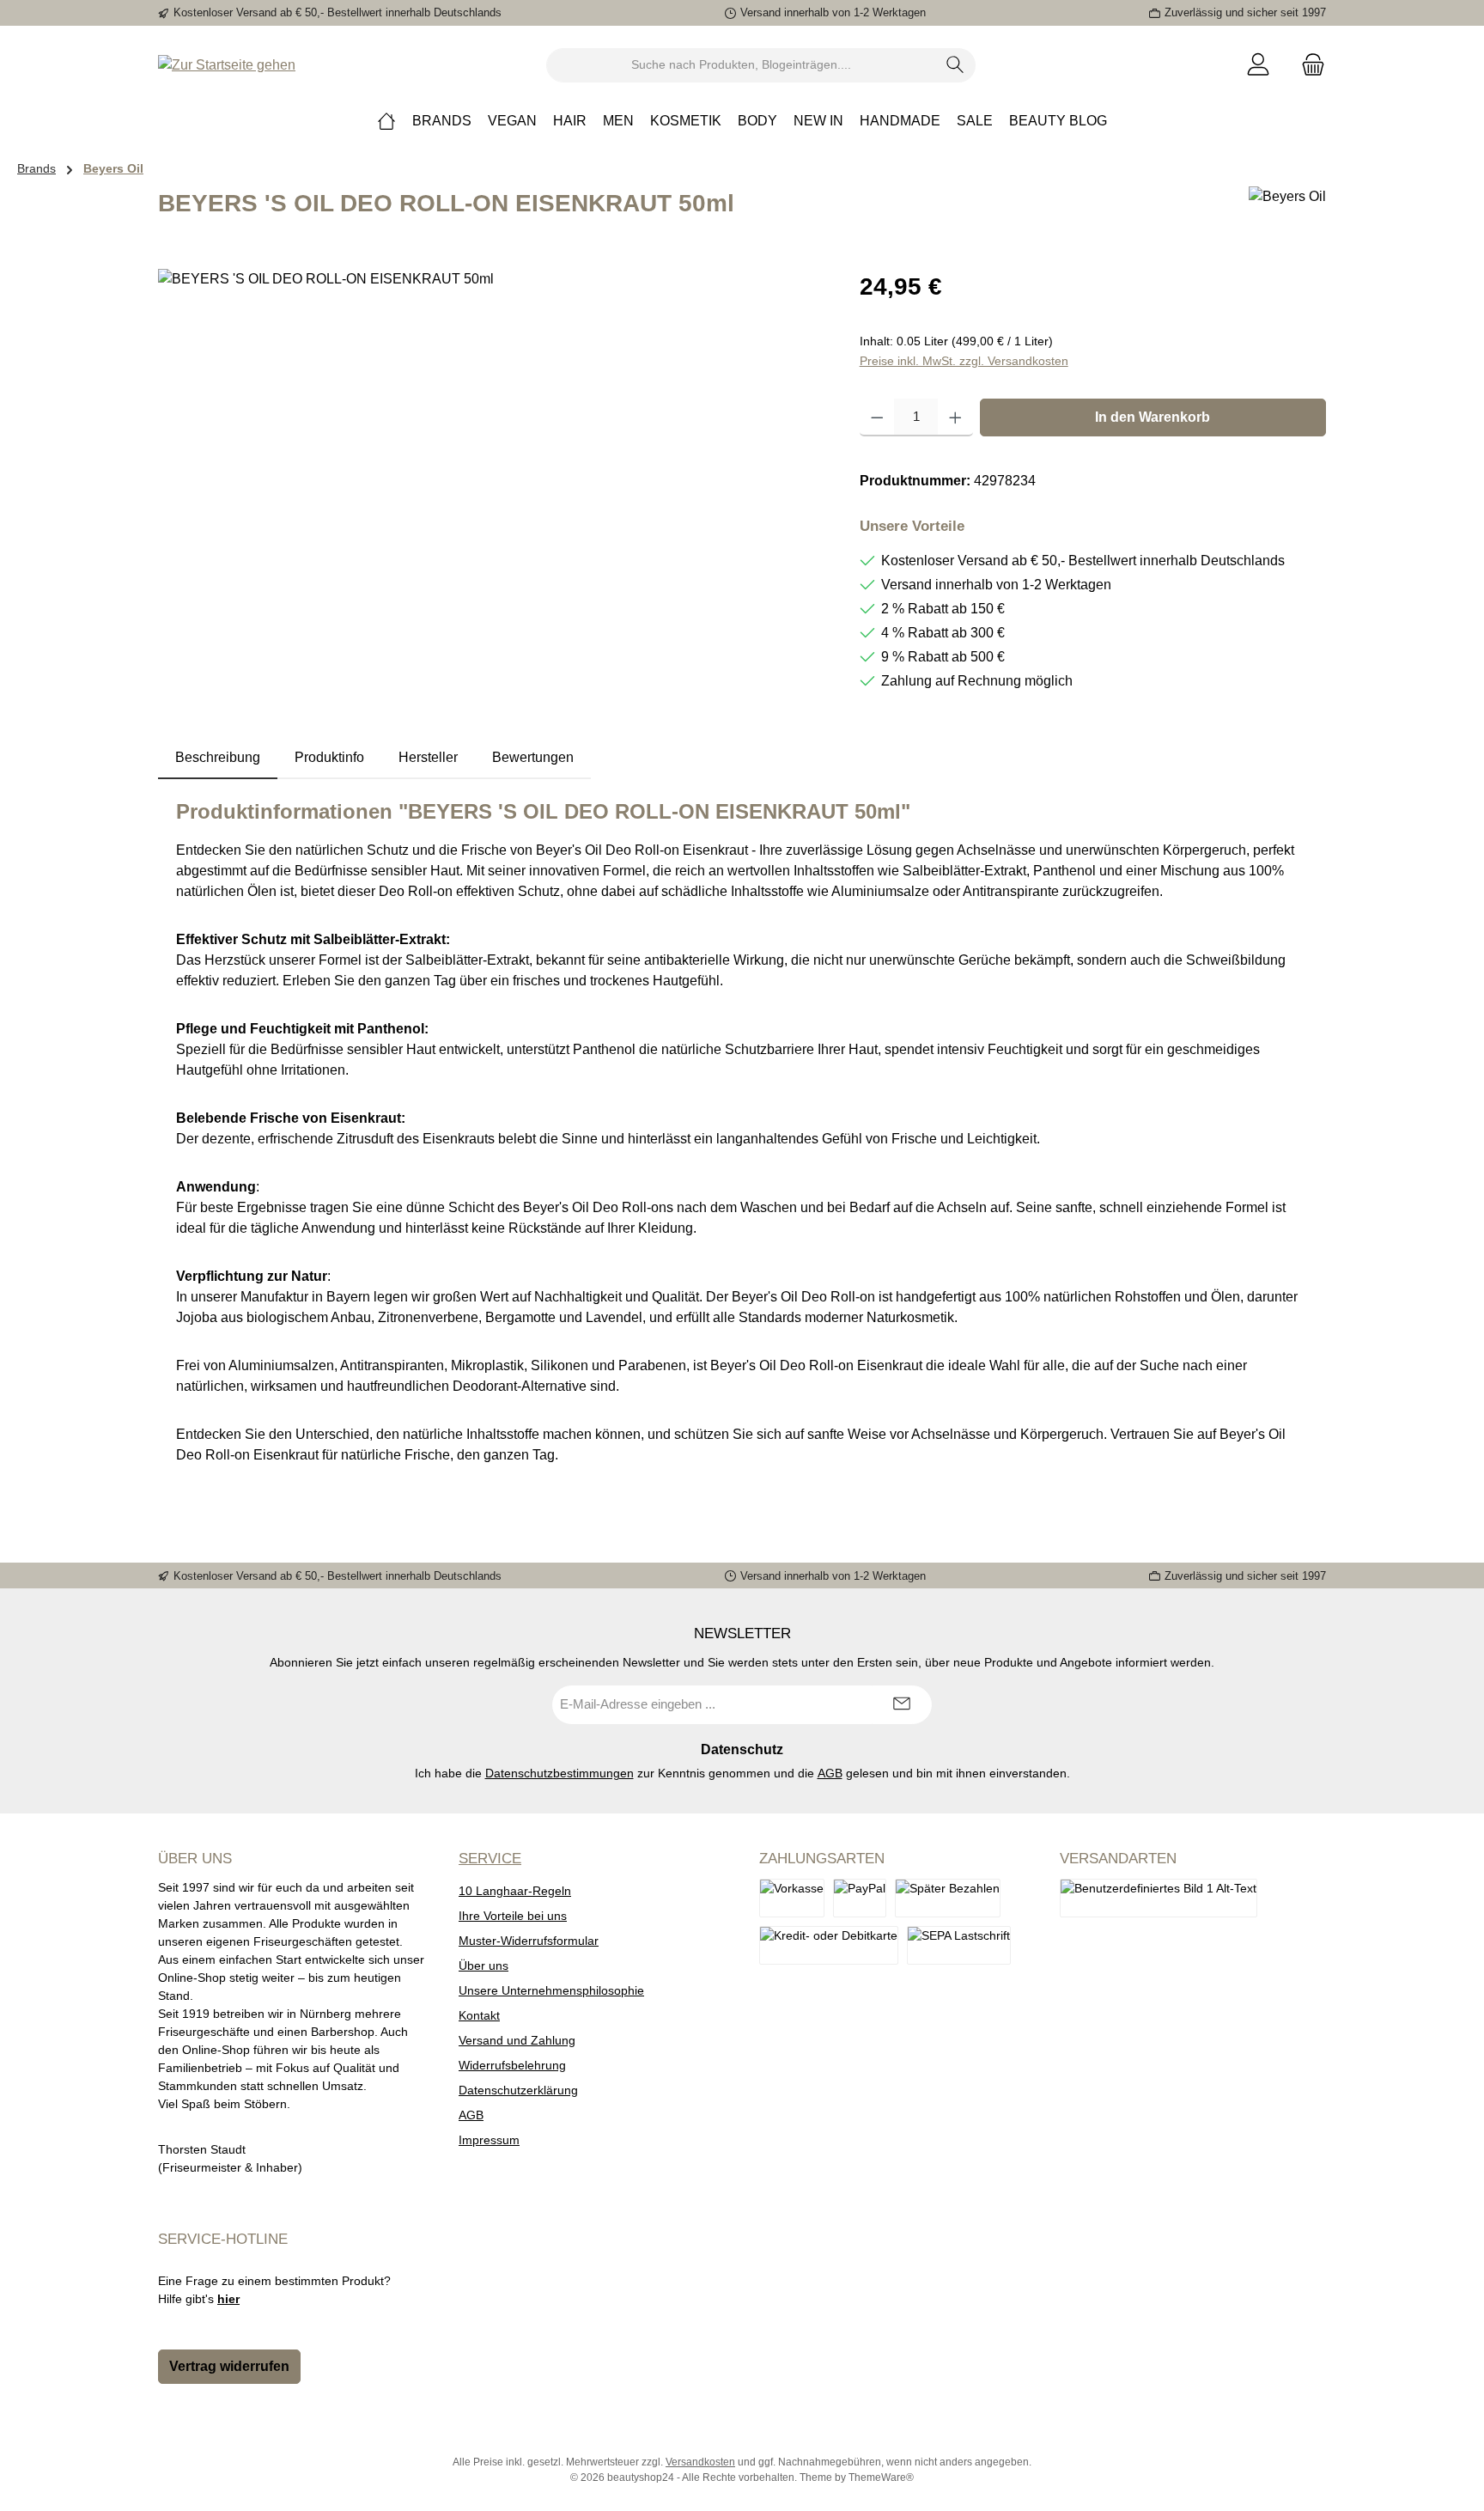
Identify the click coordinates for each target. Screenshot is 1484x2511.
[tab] (218, 758)
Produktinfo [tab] (329, 757)
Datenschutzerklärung (518, 2090)
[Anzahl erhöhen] (955, 417)
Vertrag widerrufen (229, 2366)
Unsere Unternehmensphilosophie (551, 1990)
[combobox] (741, 65)
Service (490, 1859)
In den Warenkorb (1153, 417)
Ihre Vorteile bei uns (513, 1916)
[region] (492, 454)
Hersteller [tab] (428, 757)
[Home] (386, 121)
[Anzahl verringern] (877, 417)
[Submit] (902, 1705)
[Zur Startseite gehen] (227, 65)
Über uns (484, 1966)
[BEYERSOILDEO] (491, 454)
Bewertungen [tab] (533, 757)
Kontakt (479, 2015)
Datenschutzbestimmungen (560, 1773)
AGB (830, 1773)
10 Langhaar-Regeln (515, 1891)
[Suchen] (955, 65)
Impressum (489, 2140)
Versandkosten (700, 2462)
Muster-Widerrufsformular (529, 1941)
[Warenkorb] (1308, 65)
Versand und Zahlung (517, 2040)
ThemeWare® (881, 2477)
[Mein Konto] (1258, 65)
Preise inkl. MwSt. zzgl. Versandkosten (964, 361)
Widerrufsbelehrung (512, 2065)
